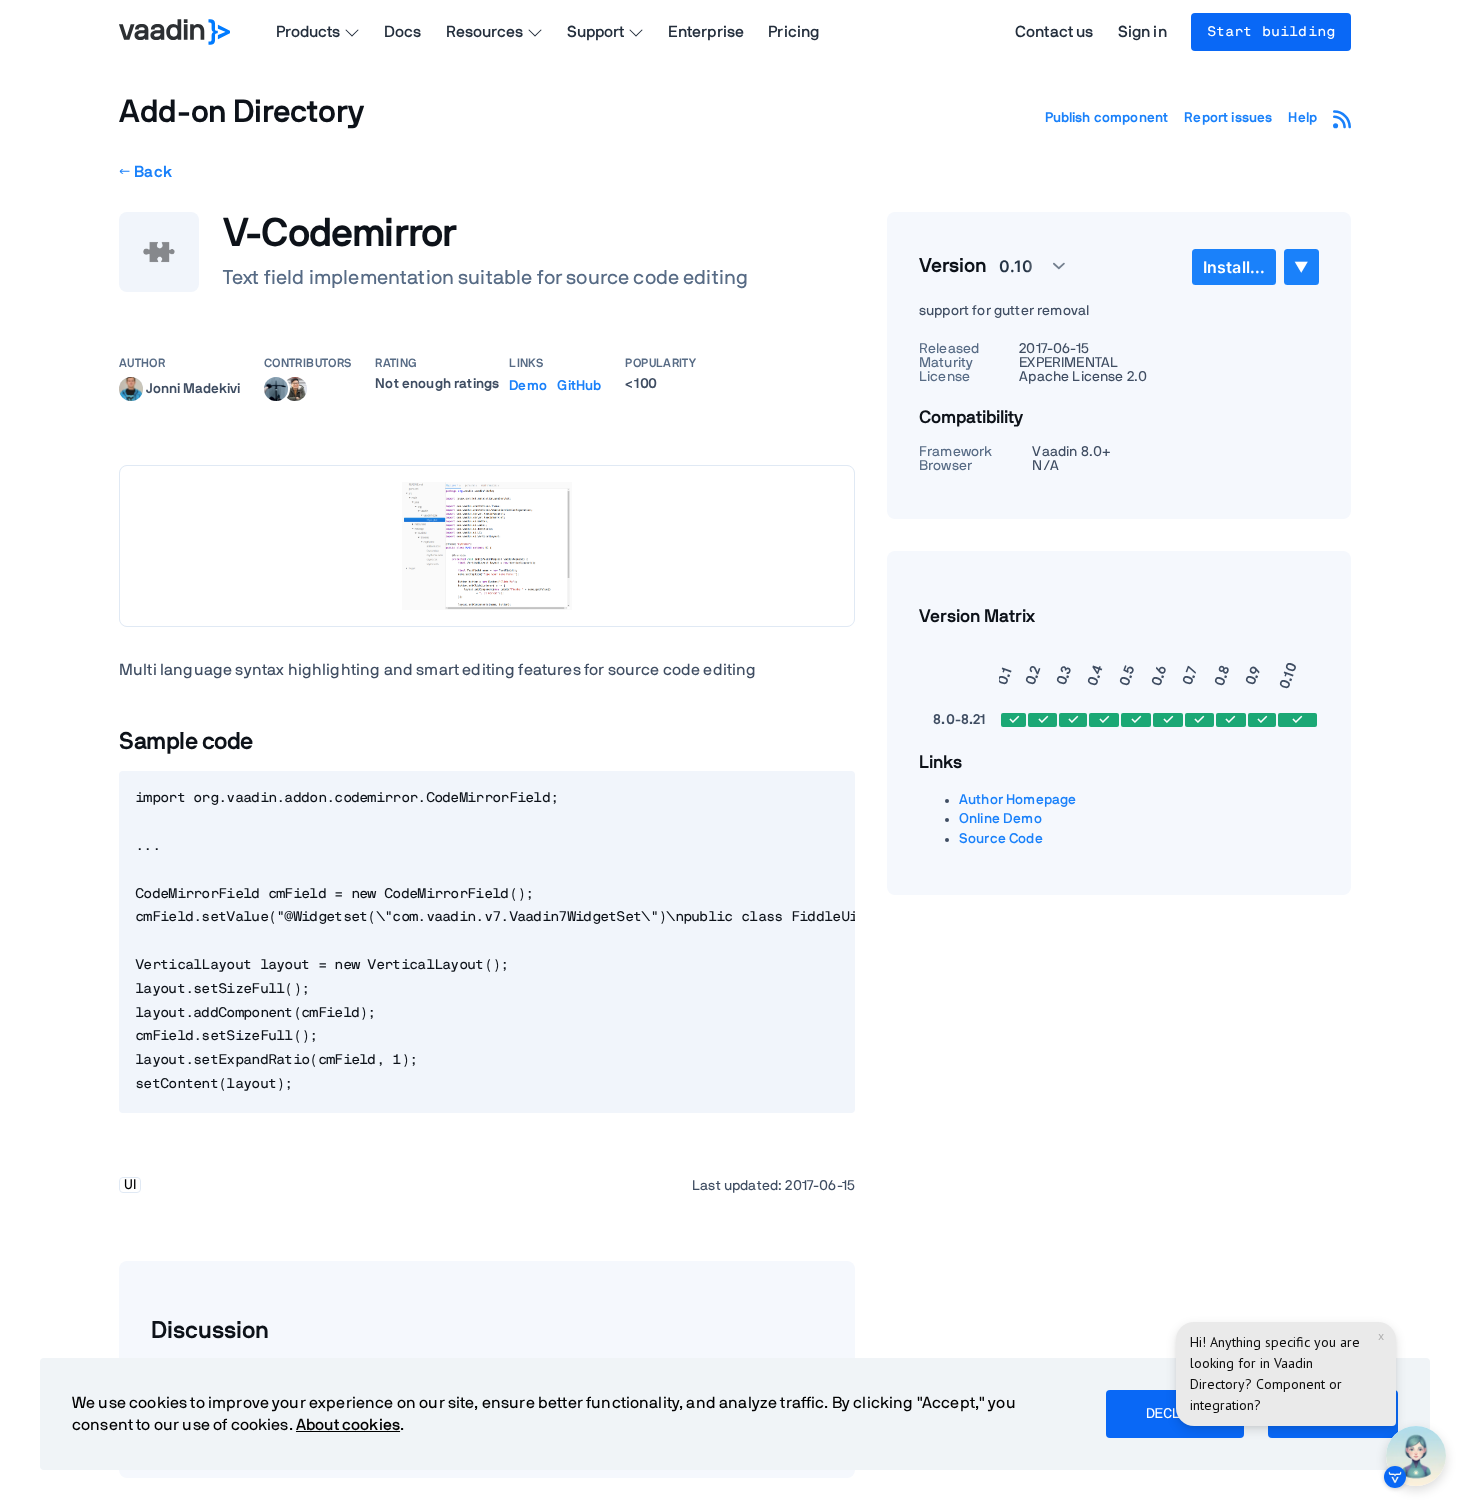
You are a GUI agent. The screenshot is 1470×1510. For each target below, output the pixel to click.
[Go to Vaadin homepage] (174, 32)
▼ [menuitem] (1301, 266)
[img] (131, 389)
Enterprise (706, 32)
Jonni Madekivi (193, 388)
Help (1302, 118)
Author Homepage (1017, 800)
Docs (403, 32)
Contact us (1054, 32)
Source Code (1001, 839)
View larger (487, 545)
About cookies (348, 1425)
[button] (1021, 266)
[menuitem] (1234, 267)
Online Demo (1000, 819)
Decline (1175, 1414)
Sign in (1142, 32)
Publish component (1107, 118)
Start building (1271, 32)
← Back (145, 172)
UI (130, 1185)
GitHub (579, 386)
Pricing (793, 32)
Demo (528, 386)
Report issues (1228, 118)
